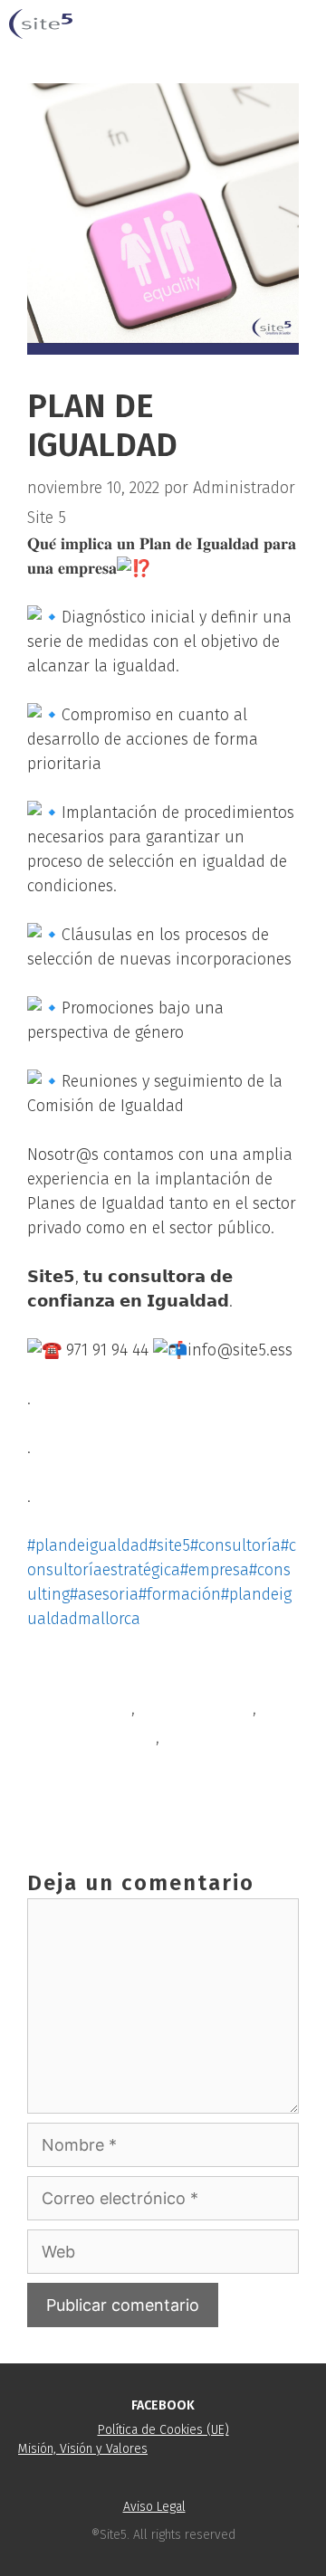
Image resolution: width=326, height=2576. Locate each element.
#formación (180, 1594)
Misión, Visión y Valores (83, 2449)
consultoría (90, 1708)
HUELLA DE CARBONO (124, 1796)
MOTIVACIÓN (93, 1766)
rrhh (180, 1737)
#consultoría (235, 1545)
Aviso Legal (154, 2507)
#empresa (215, 1570)
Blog (65, 1678)
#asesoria (104, 1594)
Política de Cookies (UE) (163, 2430)
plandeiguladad (196, 1708)
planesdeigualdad (91, 1737)
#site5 (169, 1545)
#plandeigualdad (88, 1545)
